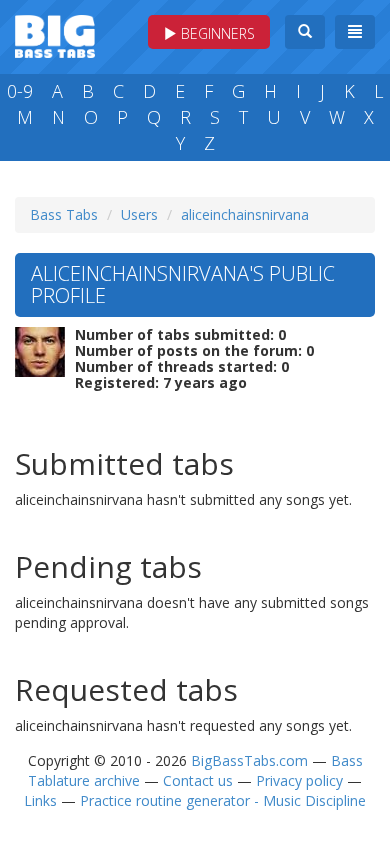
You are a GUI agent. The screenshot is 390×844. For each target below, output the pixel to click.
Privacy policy (299, 780)
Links (40, 800)
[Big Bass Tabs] (55, 34)
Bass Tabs (64, 214)
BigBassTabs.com (249, 760)
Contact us (198, 780)
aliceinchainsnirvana (245, 214)
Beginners (216, 33)
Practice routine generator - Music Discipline (223, 800)
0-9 (20, 91)
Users (139, 214)
